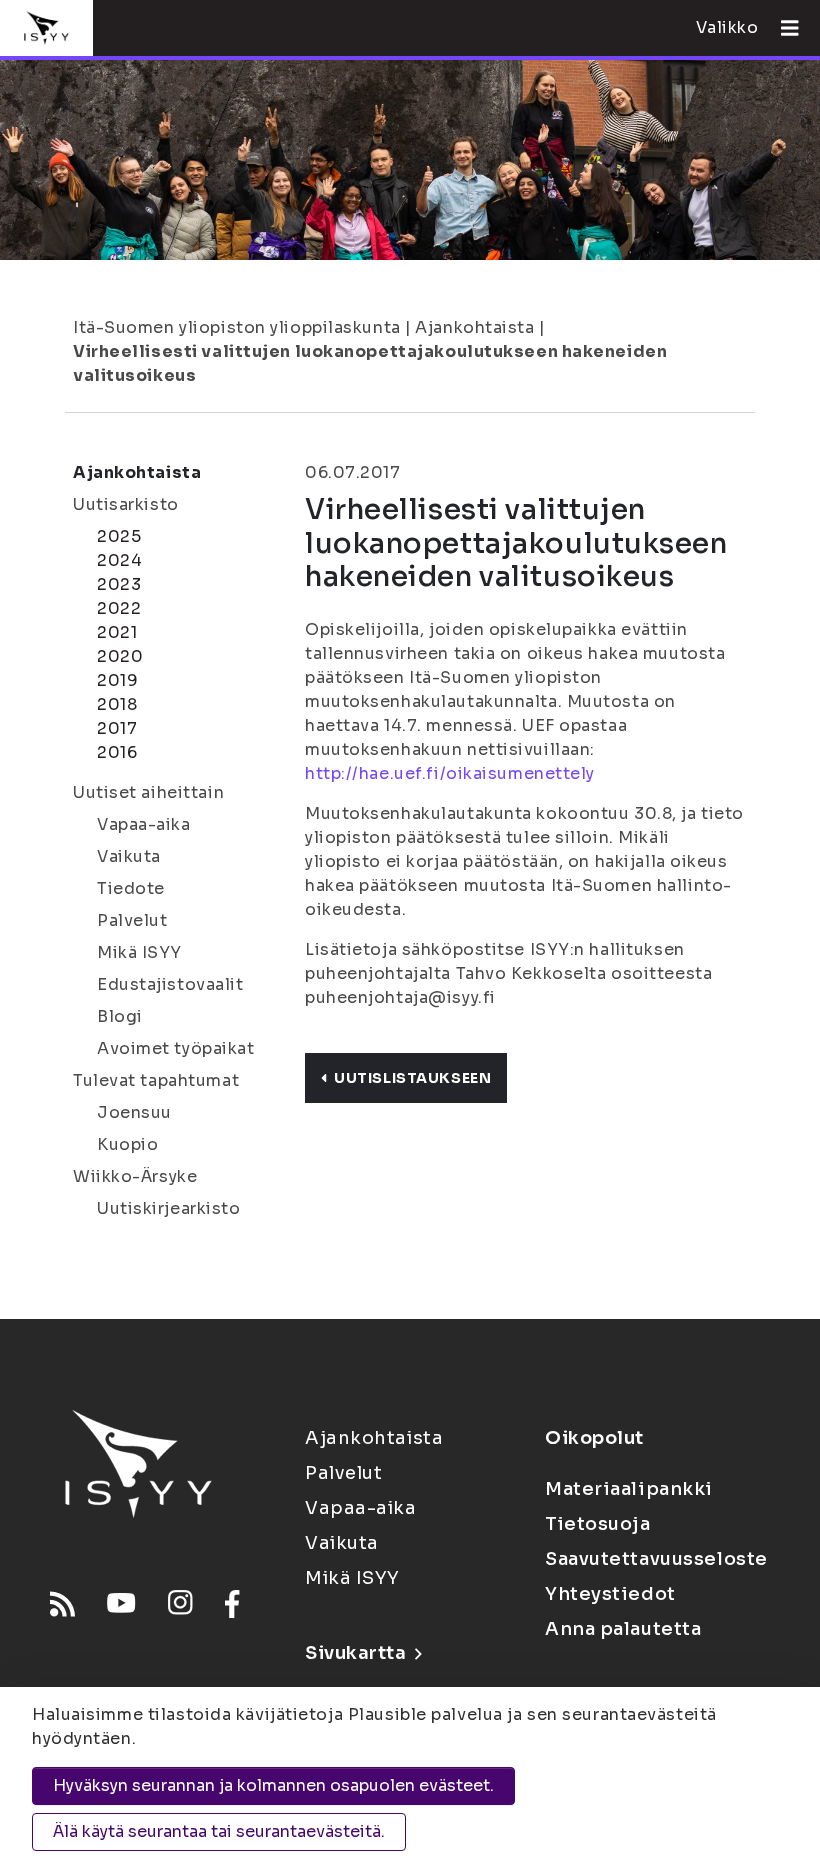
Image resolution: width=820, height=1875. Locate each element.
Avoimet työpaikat (176, 1048)
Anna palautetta (623, 1629)
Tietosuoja (598, 1524)
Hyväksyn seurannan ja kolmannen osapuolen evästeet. (273, 1785)
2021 (117, 632)
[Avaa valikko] (782, 28)
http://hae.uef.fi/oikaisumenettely (450, 773)
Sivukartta (356, 1653)
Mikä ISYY (139, 952)
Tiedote (131, 888)
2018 (117, 704)
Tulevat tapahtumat (156, 1080)
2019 (117, 680)
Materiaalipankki (629, 1489)
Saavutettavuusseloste (656, 1559)
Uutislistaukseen (412, 1078)
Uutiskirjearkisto (169, 1208)
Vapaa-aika (144, 824)
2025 (119, 536)
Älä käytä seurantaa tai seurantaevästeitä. (219, 1831)
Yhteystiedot (610, 1594)
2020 (120, 656)
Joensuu (134, 1112)
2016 (117, 752)
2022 (119, 608)
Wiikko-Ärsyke (135, 1176)
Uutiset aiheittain (148, 792)
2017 (117, 728)
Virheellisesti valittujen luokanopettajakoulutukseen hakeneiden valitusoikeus (370, 363)
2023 (119, 584)
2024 (119, 560)
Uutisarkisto (126, 504)
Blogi (120, 1016)
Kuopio (127, 1144)
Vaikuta (129, 856)
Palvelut (132, 920)
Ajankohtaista (474, 327)
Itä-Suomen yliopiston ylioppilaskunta (237, 327)
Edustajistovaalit (170, 984)
